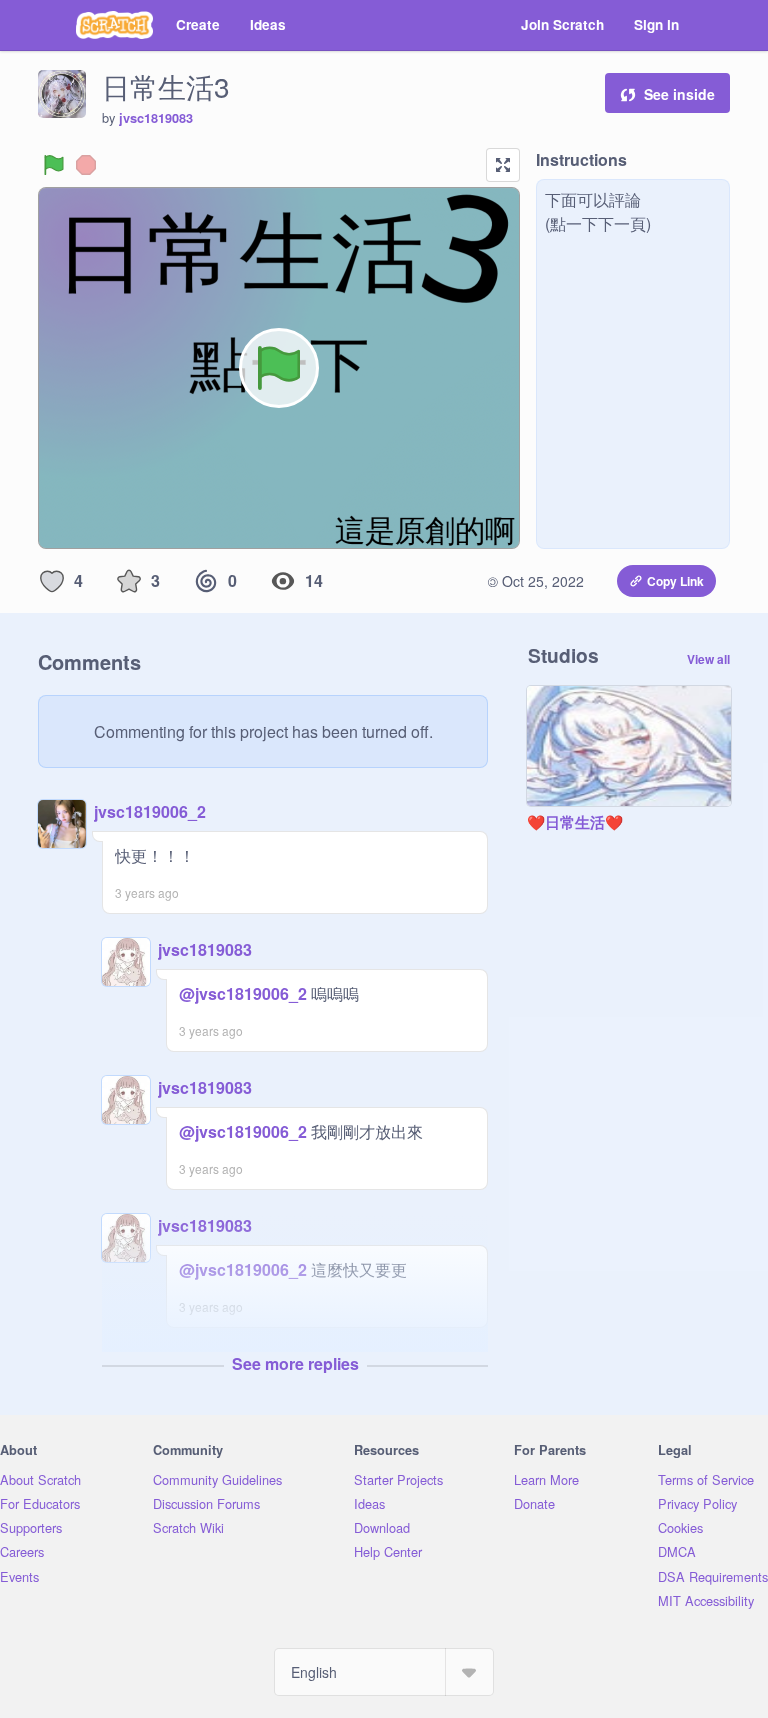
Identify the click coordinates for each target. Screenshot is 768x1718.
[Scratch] (114, 25)
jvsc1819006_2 (150, 811)
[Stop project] (86, 165)
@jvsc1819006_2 (243, 993)
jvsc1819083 (156, 118)
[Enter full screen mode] (503, 165)
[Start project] (54, 165)
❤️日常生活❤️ (575, 823)
